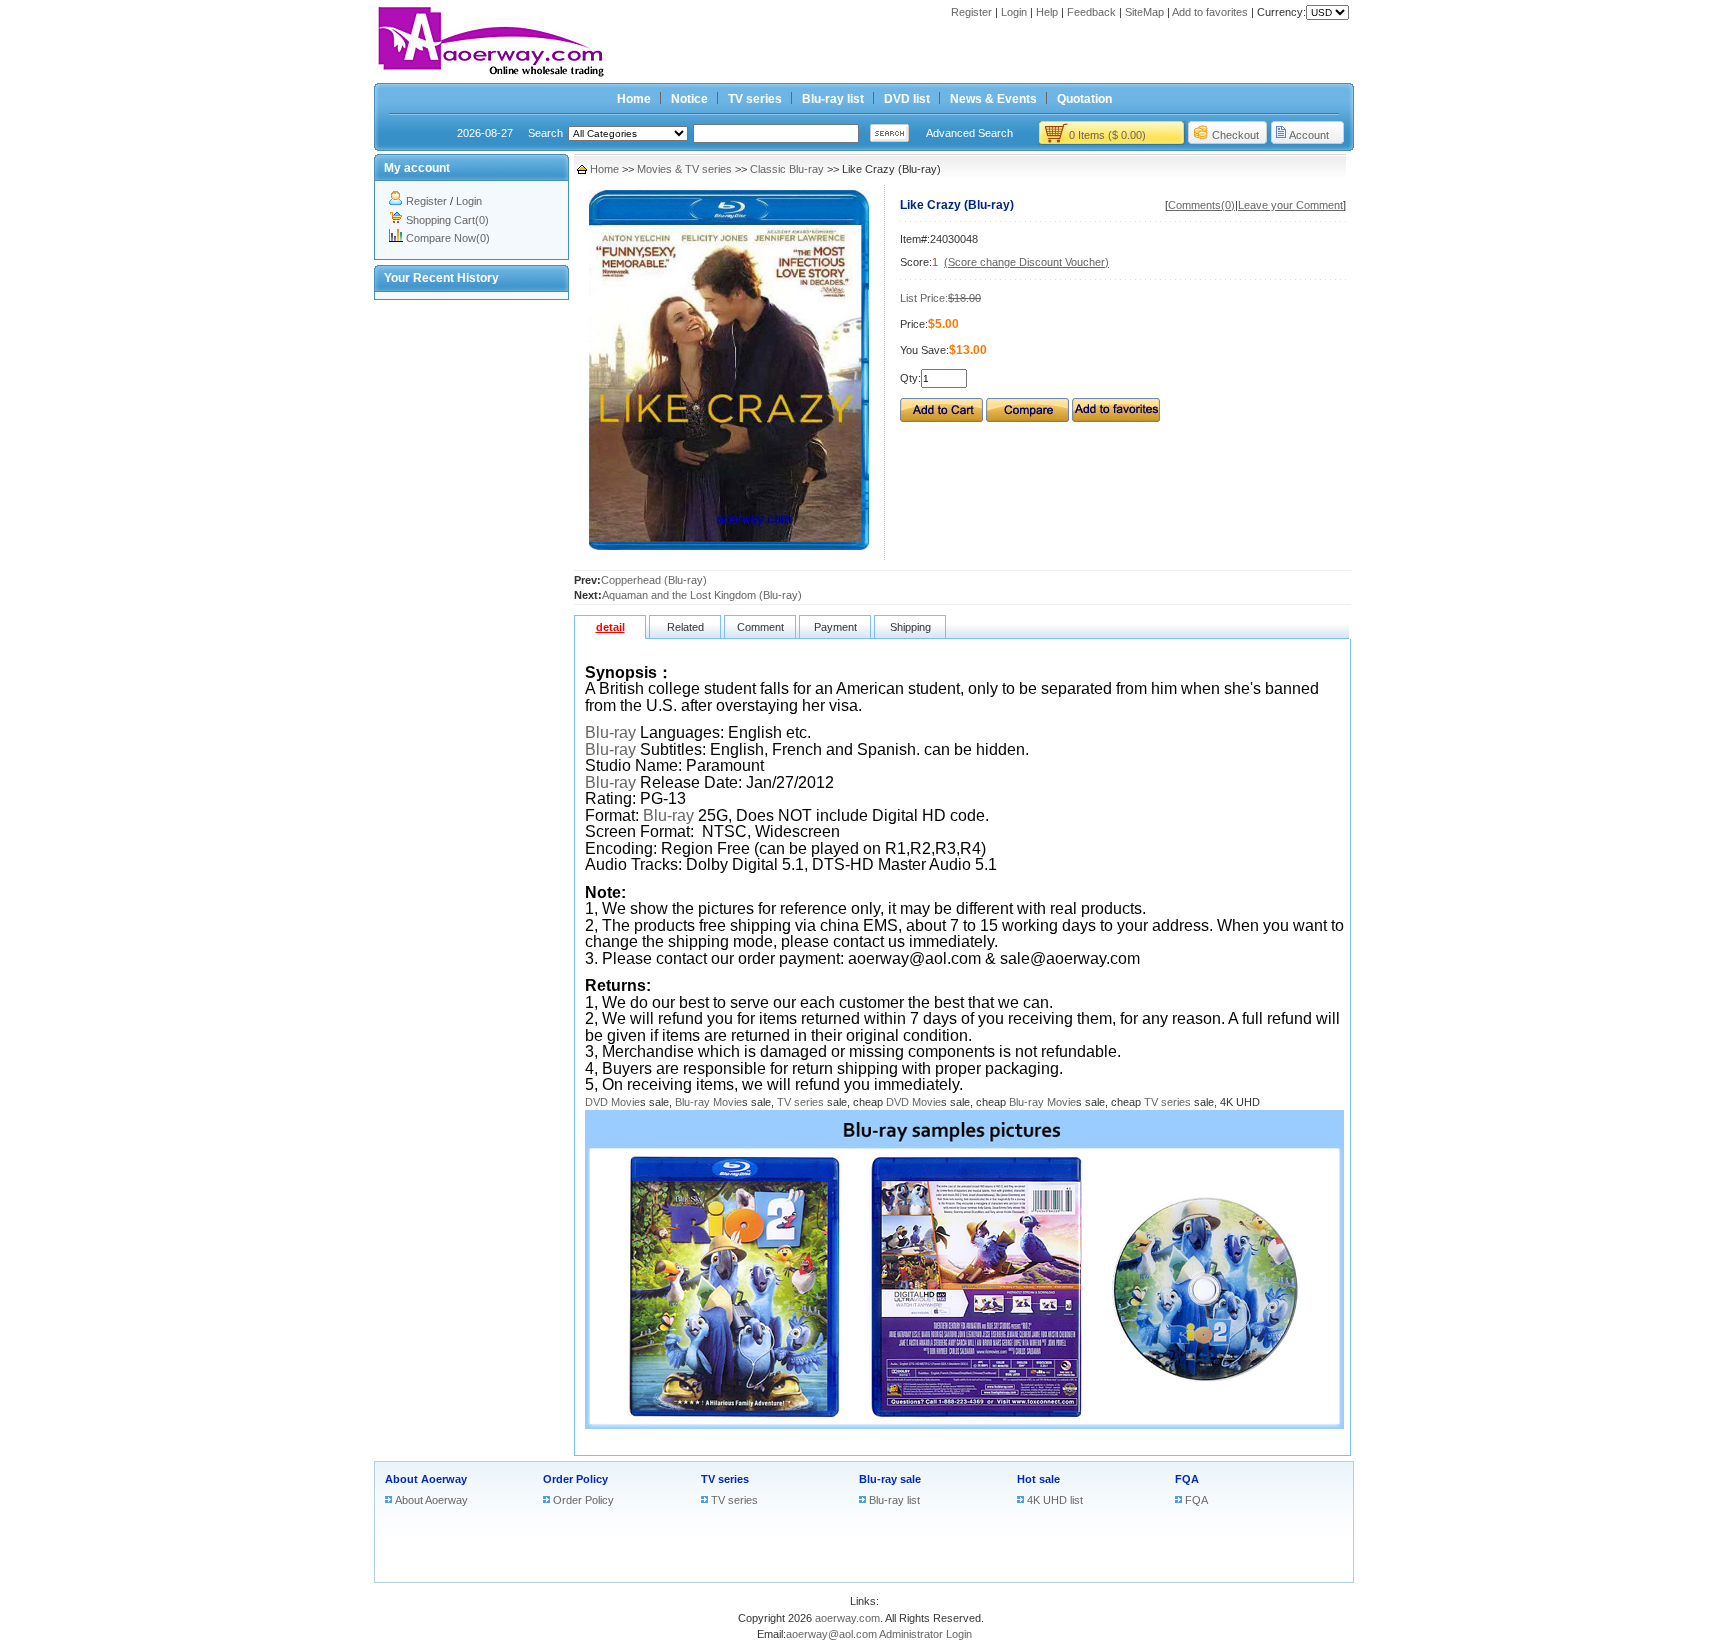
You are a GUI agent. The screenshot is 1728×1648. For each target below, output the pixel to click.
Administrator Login (925, 1634)
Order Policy (575, 1479)
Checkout (1235, 135)
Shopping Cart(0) (447, 220)
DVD (596, 1102)
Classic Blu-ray (787, 169)
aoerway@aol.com (831, 1634)
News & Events (993, 99)
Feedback (1091, 12)
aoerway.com (847, 1618)
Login (1014, 12)
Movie (625, 1102)
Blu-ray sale (890, 1479)
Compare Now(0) (448, 238)
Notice (689, 99)
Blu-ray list (833, 99)
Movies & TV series (684, 169)
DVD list (907, 99)
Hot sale (1038, 1479)
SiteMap (1144, 12)
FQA (1187, 1479)
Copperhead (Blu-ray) (654, 580)
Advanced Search (969, 133)
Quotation (1084, 99)
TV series (755, 99)
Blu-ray (610, 732)
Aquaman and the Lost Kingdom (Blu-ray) (702, 595)
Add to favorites (1210, 12)
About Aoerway (426, 1479)
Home (634, 99)
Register (971, 12)
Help (1047, 12)
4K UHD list (1055, 1500)
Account (1309, 135)
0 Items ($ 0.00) (1107, 135)
